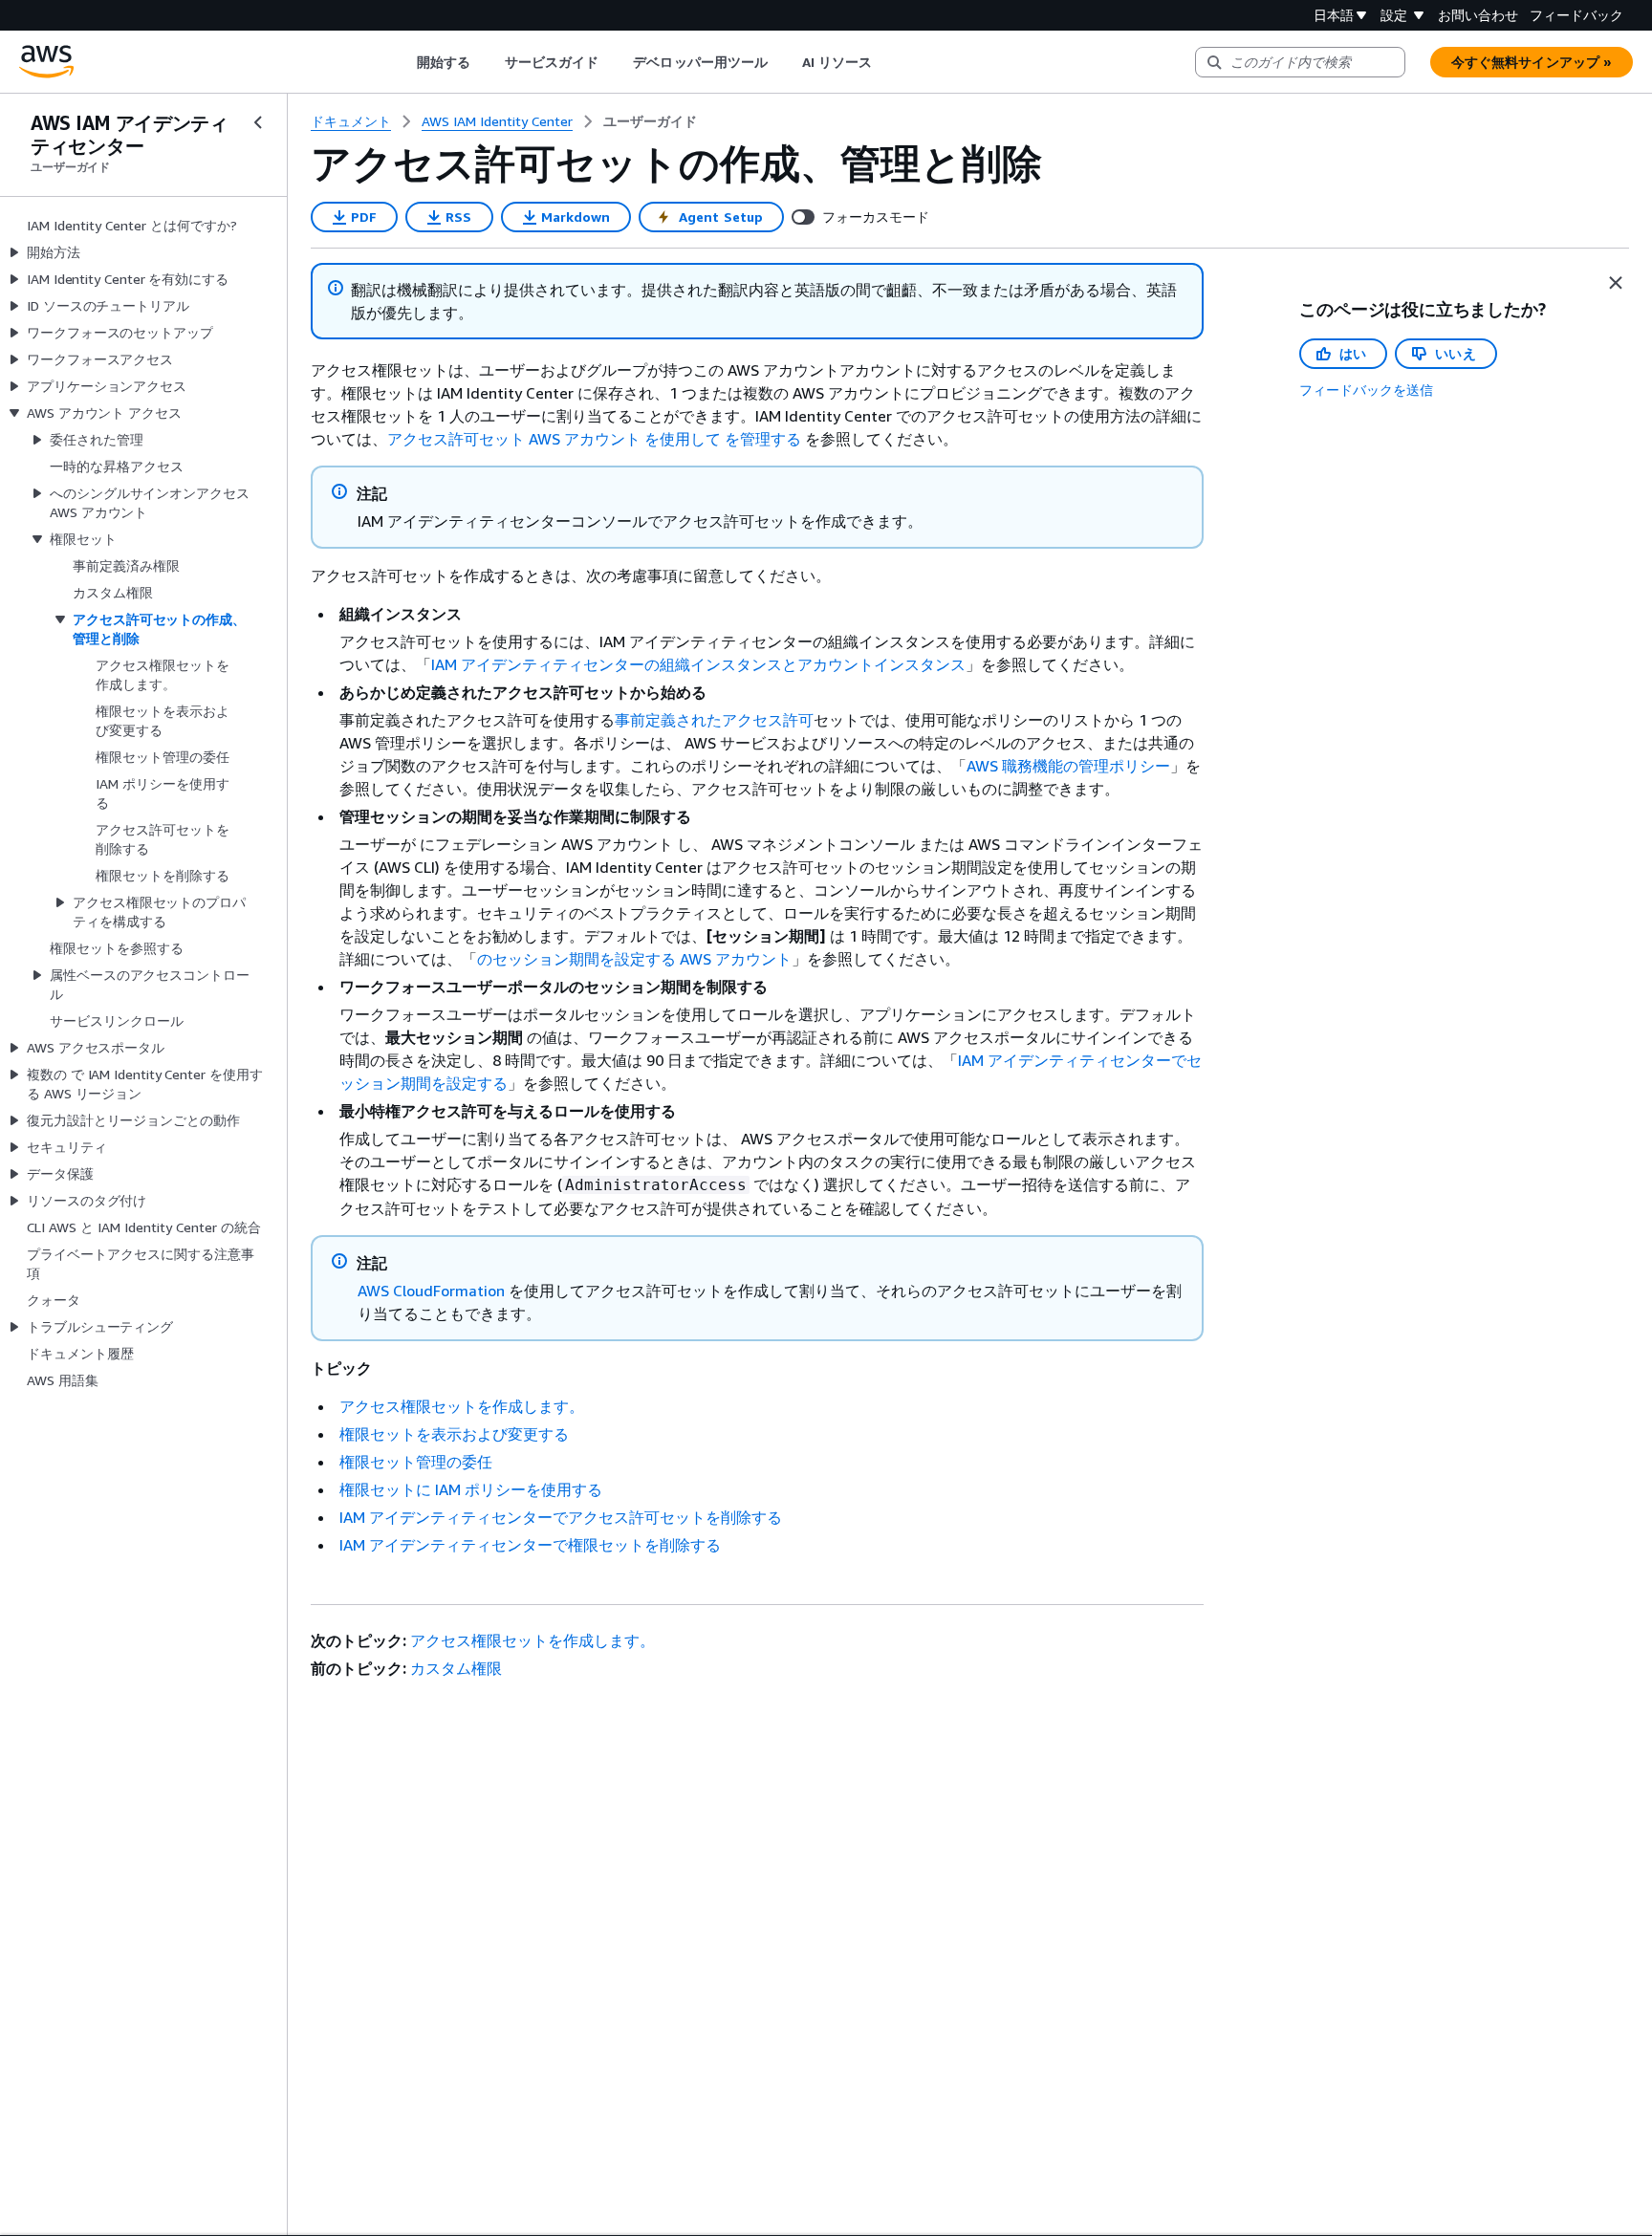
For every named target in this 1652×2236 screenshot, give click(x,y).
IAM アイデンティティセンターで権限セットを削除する (530, 1545)
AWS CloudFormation (431, 1291)
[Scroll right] (887, 62)
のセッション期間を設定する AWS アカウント (634, 959)
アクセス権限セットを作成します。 (462, 1406)
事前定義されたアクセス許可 (714, 720)
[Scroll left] (402, 62)
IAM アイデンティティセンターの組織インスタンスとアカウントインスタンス (698, 664)
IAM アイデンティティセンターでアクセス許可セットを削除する (561, 1517)
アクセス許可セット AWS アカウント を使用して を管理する (594, 439)
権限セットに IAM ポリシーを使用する (471, 1489)
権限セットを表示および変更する (454, 1434)
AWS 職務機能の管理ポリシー (1068, 766)
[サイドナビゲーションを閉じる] (258, 122)
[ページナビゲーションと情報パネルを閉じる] (1616, 283)
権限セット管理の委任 (416, 1462)
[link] (650, 121)
